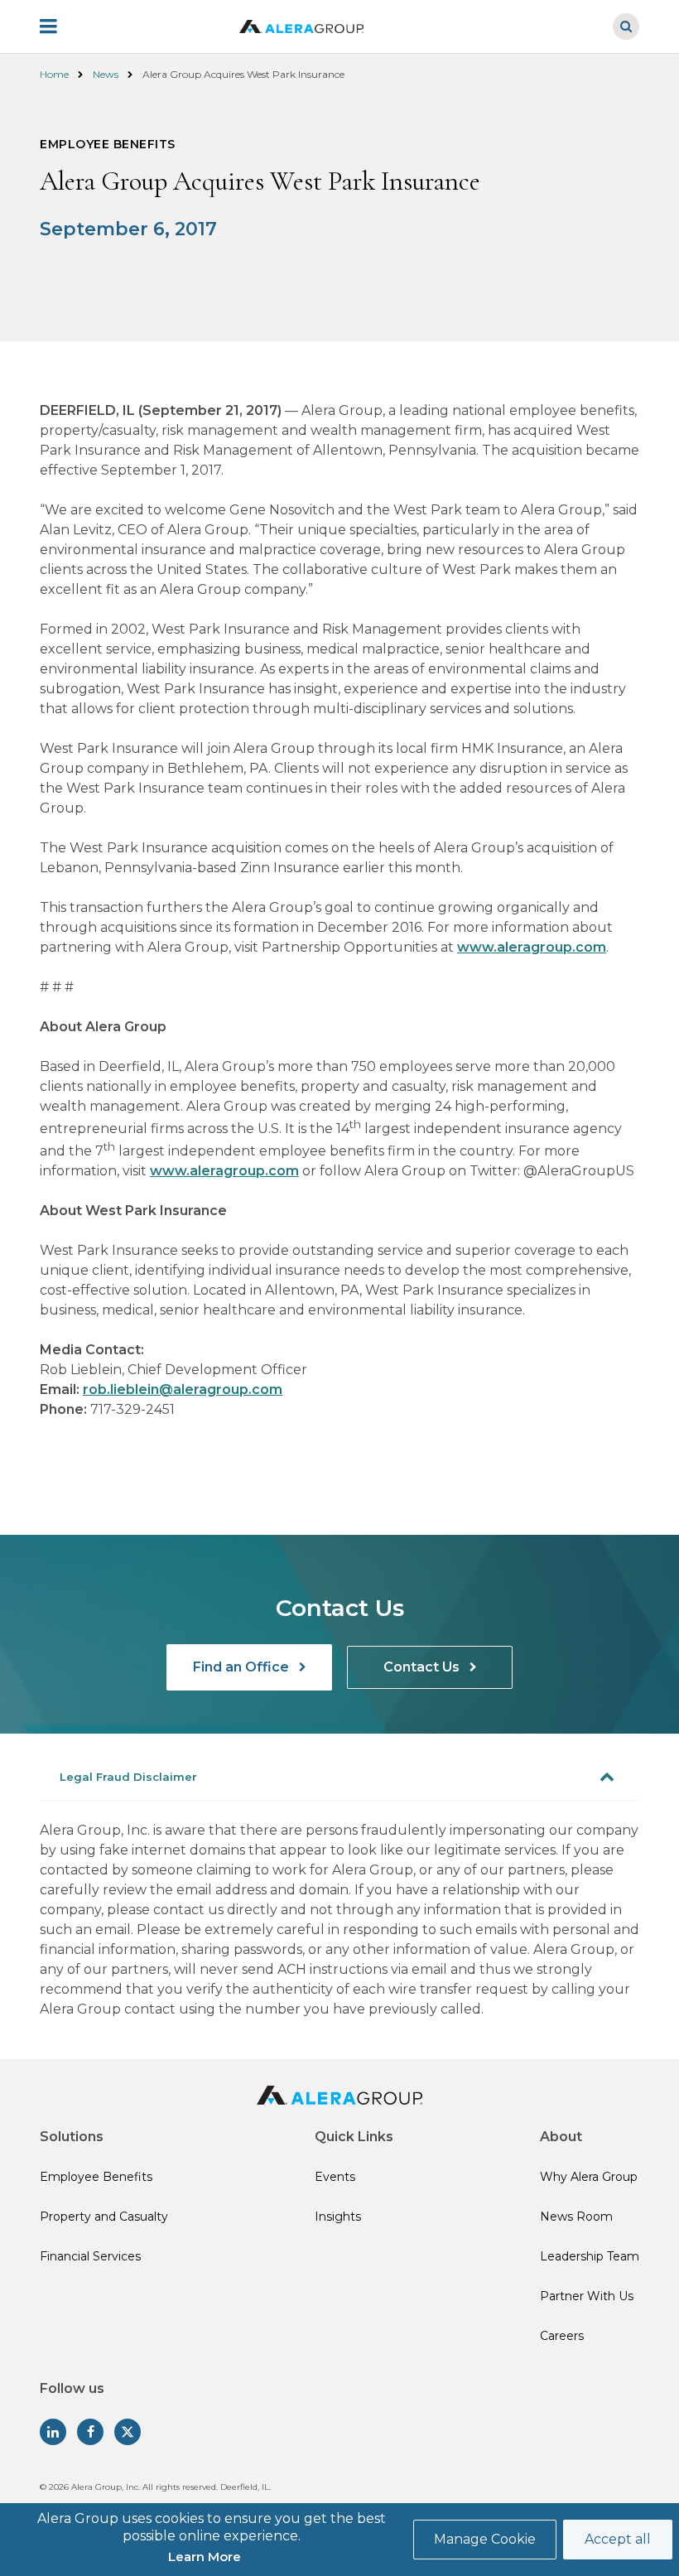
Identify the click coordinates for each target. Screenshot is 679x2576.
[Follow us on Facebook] (90, 2432)
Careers (562, 2336)
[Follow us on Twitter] (128, 2432)
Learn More (205, 2557)
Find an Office (243, 1667)
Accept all (618, 2539)
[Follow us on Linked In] (53, 2432)
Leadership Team (590, 2256)
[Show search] (626, 27)
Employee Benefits (96, 2177)
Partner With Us (587, 2296)
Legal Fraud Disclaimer (128, 1777)
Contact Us (423, 1667)
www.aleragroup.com (532, 947)
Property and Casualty (104, 2217)
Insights (338, 2217)
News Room (576, 2217)
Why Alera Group (589, 2177)
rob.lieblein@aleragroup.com (183, 1389)
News (106, 74)
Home (54, 74)
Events (335, 2177)
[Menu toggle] (60, 27)
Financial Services (90, 2256)
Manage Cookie (485, 2539)
